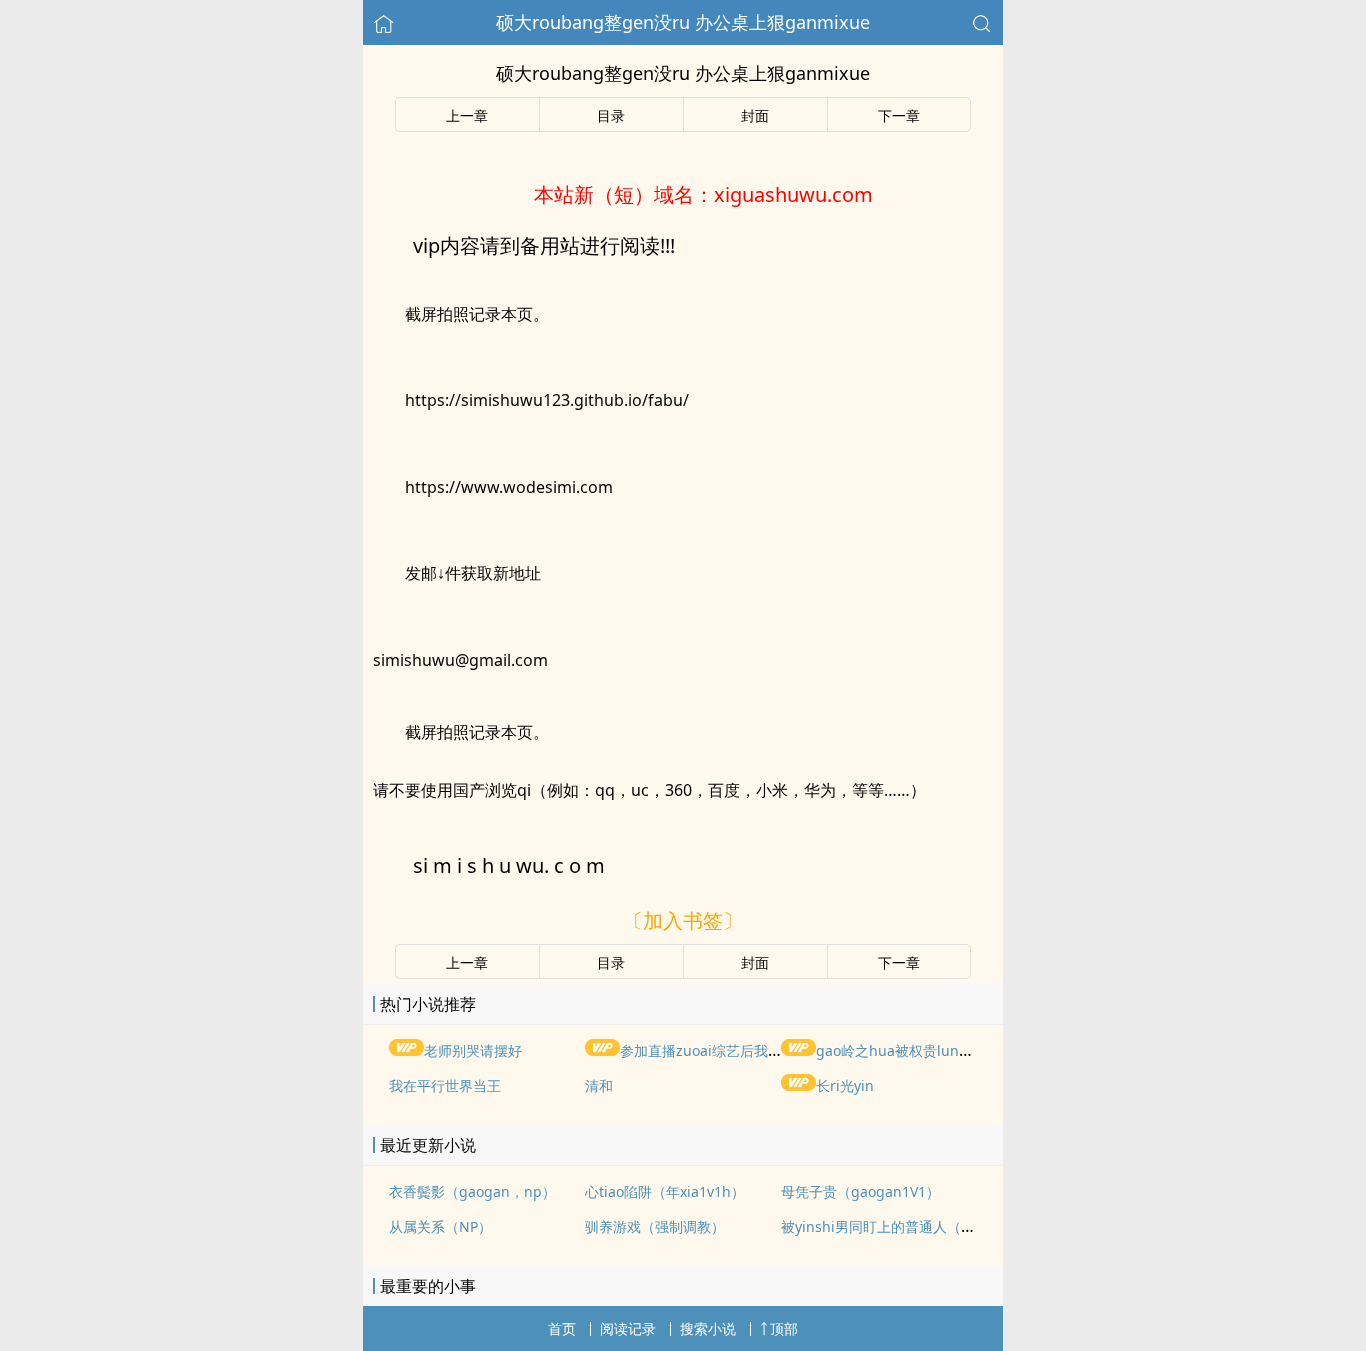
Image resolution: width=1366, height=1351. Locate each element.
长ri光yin (845, 1085)
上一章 (467, 115)
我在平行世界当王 (445, 1085)
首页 (562, 1328)
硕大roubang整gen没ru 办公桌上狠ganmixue (683, 22)
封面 (755, 115)
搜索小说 (708, 1328)
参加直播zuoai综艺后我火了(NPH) (726, 1050)
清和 (599, 1085)
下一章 (899, 115)
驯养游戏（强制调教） (655, 1226)
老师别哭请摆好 (473, 1050)
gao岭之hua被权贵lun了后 (901, 1050)
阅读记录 (628, 1328)
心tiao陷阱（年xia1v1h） (665, 1191)
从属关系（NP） (440, 1226)
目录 (611, 115)
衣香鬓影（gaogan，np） (472, 1191)
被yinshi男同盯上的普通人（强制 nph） (907, 1226)
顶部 (784, 1328)
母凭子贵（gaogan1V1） (860, 1191)
